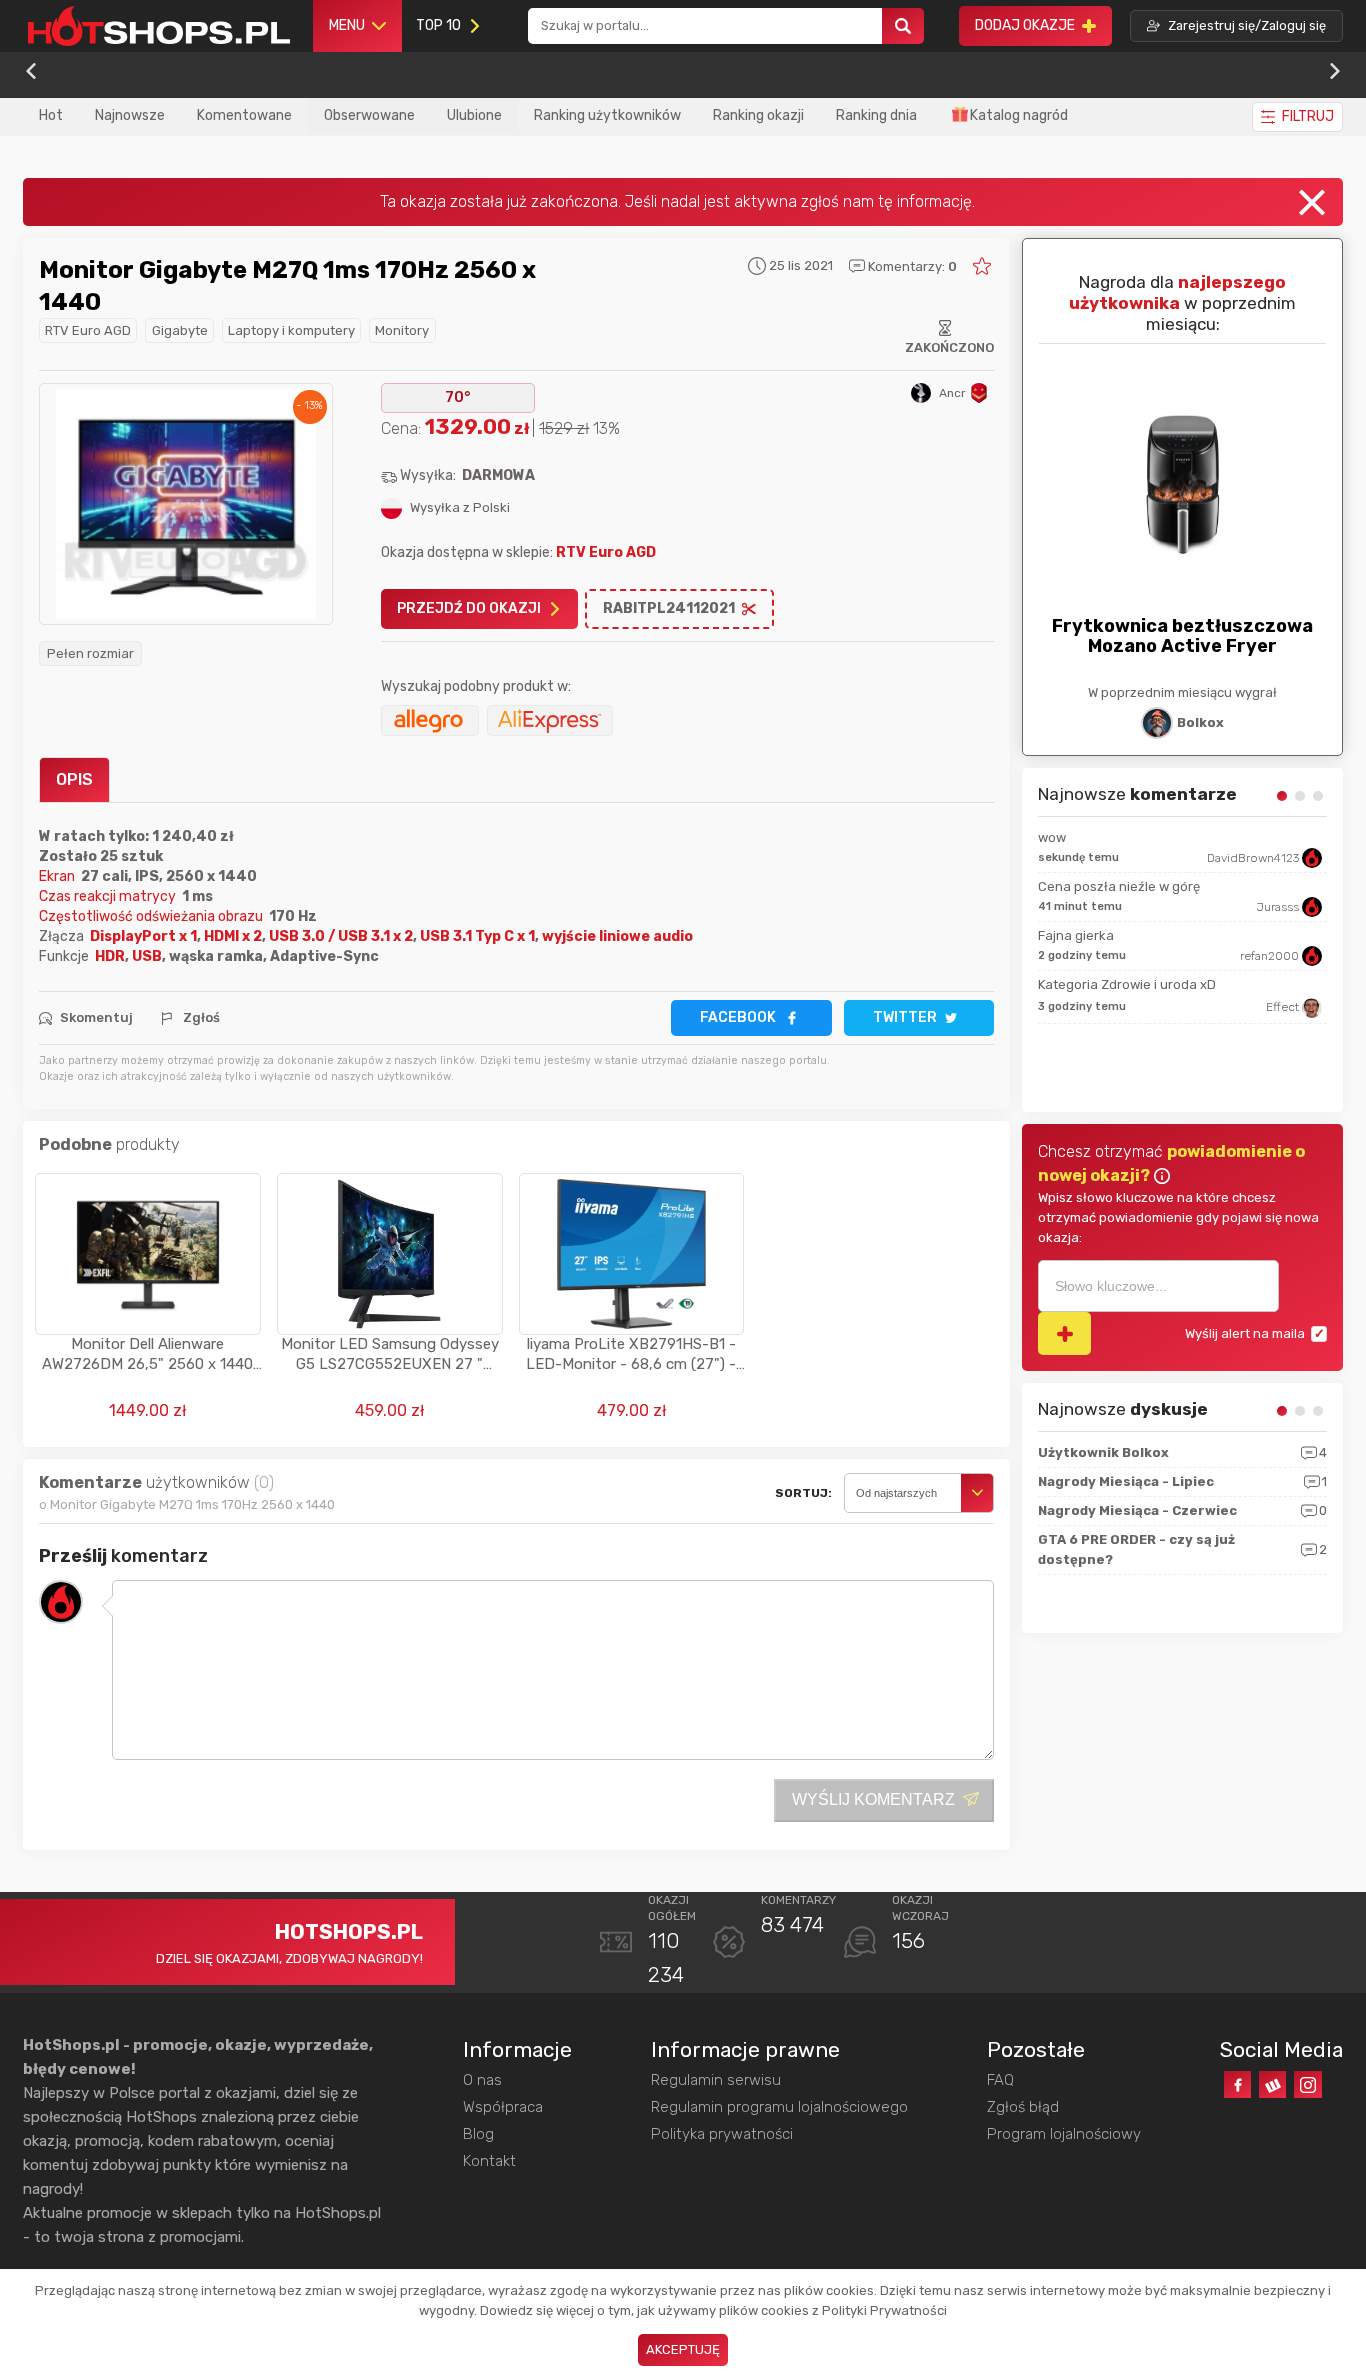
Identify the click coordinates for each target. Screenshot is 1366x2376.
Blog (478, 2134)
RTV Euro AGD (88, 330)
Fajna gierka (1076, 935)
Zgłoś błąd (1023, 2107)
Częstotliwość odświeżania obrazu (154, 916)
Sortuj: (803, 1493)
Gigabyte (180, 330)
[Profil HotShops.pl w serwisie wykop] (1272, 2084)
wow (1052, 837)
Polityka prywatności (722, 2134)
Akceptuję (683, 2349)
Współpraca (503, 2107)
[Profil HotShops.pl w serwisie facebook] (1237, 2084)
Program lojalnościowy (1064, 2134)
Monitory (402, 330)
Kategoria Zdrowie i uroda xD (1127, 984)
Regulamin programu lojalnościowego (779, 2107)
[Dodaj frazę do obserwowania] (1064, 1333)
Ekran (60, 876)
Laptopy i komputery (291, 330)
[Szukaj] (903, 26)
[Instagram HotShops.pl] (1307, 2084)
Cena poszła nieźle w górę (1119, 886)
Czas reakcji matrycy (110, 896)
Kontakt (489, 2161)
